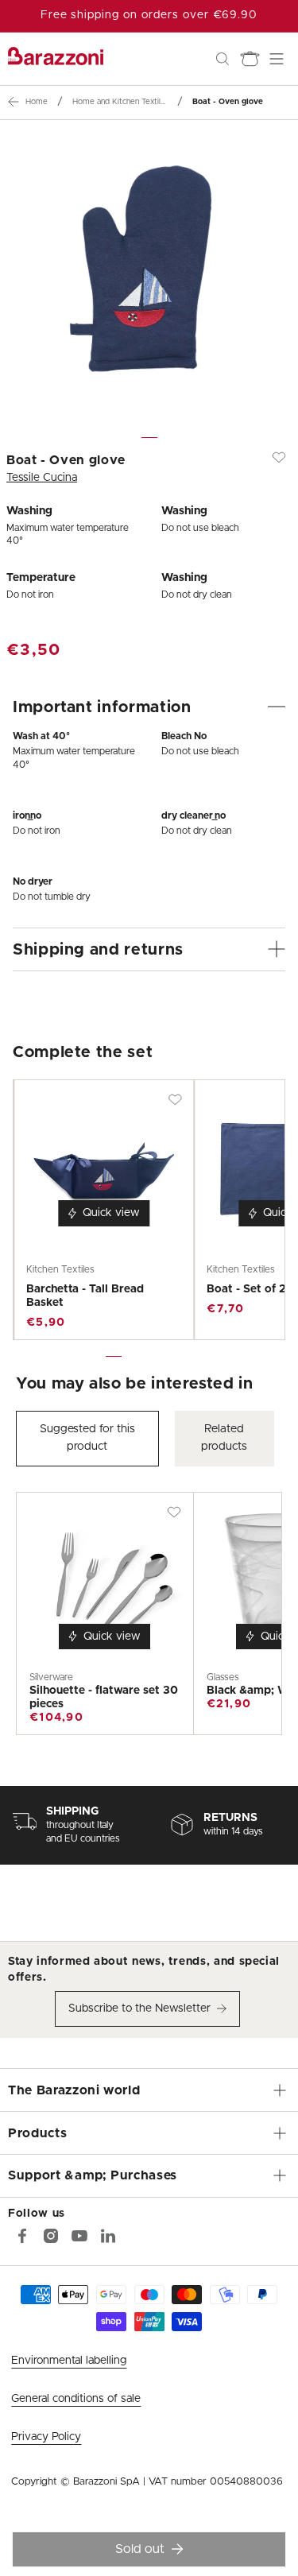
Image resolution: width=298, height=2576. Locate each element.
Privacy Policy (46, 2437)
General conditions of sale (76, 2399)
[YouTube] (79, 2236)
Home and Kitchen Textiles (120, 102)
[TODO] (108, 2236)
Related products (224, 1438)
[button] (223, 59)
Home (37, 102)
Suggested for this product (87, 1438)
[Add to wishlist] (279, 457)
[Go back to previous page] (14, 102)
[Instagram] (51, 2236)
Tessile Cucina (42, 478)
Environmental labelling (69, 2361)
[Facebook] (22, 2236)
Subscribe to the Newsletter (139, 2009)
